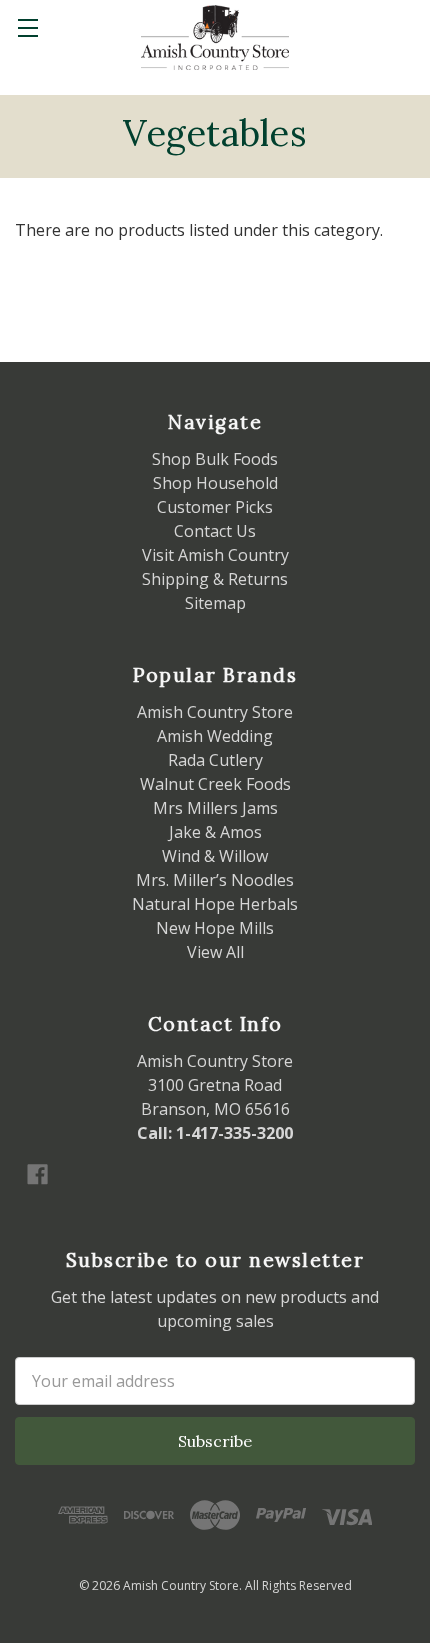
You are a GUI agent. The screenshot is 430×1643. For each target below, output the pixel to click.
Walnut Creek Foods (215, 784)
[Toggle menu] (27, 27)
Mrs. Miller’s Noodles (215, 880)
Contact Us (215, 531)
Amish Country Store (215, 712)
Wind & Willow (215, 856)
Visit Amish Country (215, 555)
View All (215, 952)
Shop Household (215, 483)
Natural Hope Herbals (215, 904)
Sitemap (215, 603)
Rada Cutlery (215, 760)
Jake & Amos (215, 832)
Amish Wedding (215, 736)
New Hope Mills (215, 928)
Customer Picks (215, 507)
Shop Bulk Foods (215, 459)
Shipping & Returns (215, 579)
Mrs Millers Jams (215, 808)
